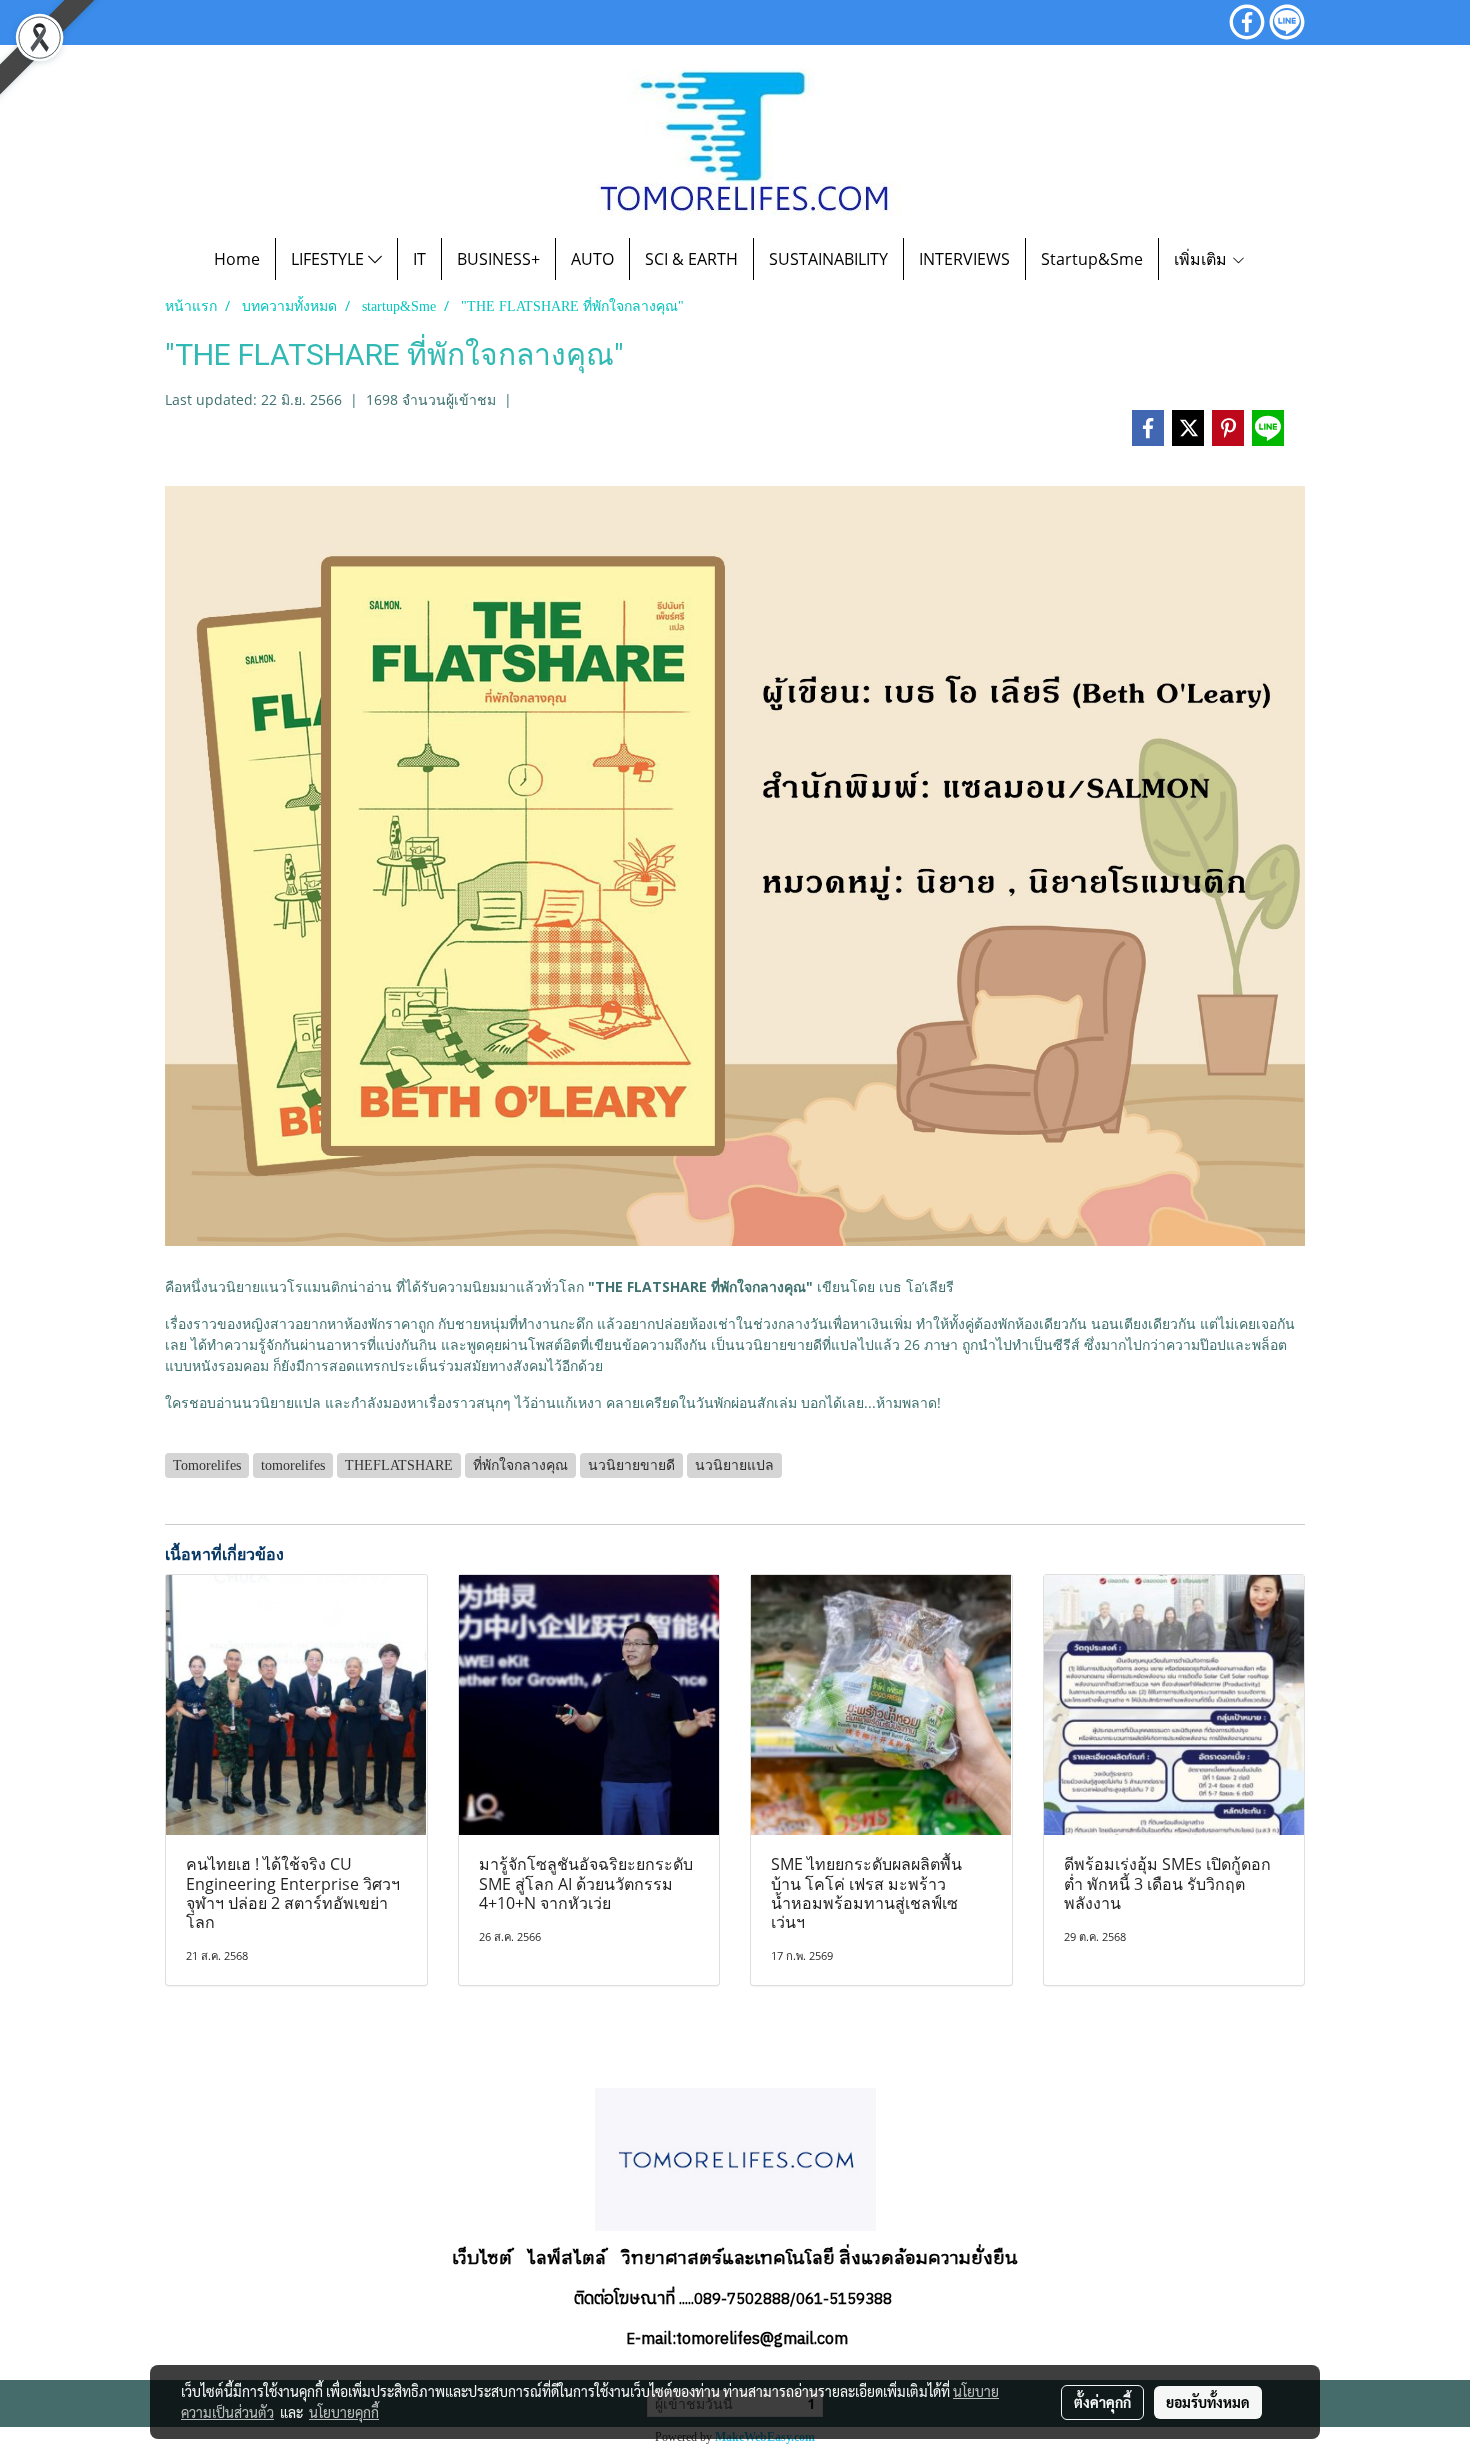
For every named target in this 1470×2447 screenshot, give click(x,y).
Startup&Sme (1092, 259)
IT (419, 259)
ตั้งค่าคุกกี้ (1102, 2402)
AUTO (592, 259)
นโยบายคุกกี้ (344, 2412)
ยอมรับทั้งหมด (1208, 2402)
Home (237, 259)
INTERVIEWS (964, 259)
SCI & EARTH (691, 259)
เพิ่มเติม (1202, 259)
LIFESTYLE (329, 259)
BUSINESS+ (498, 259)
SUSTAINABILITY (828, 259)
